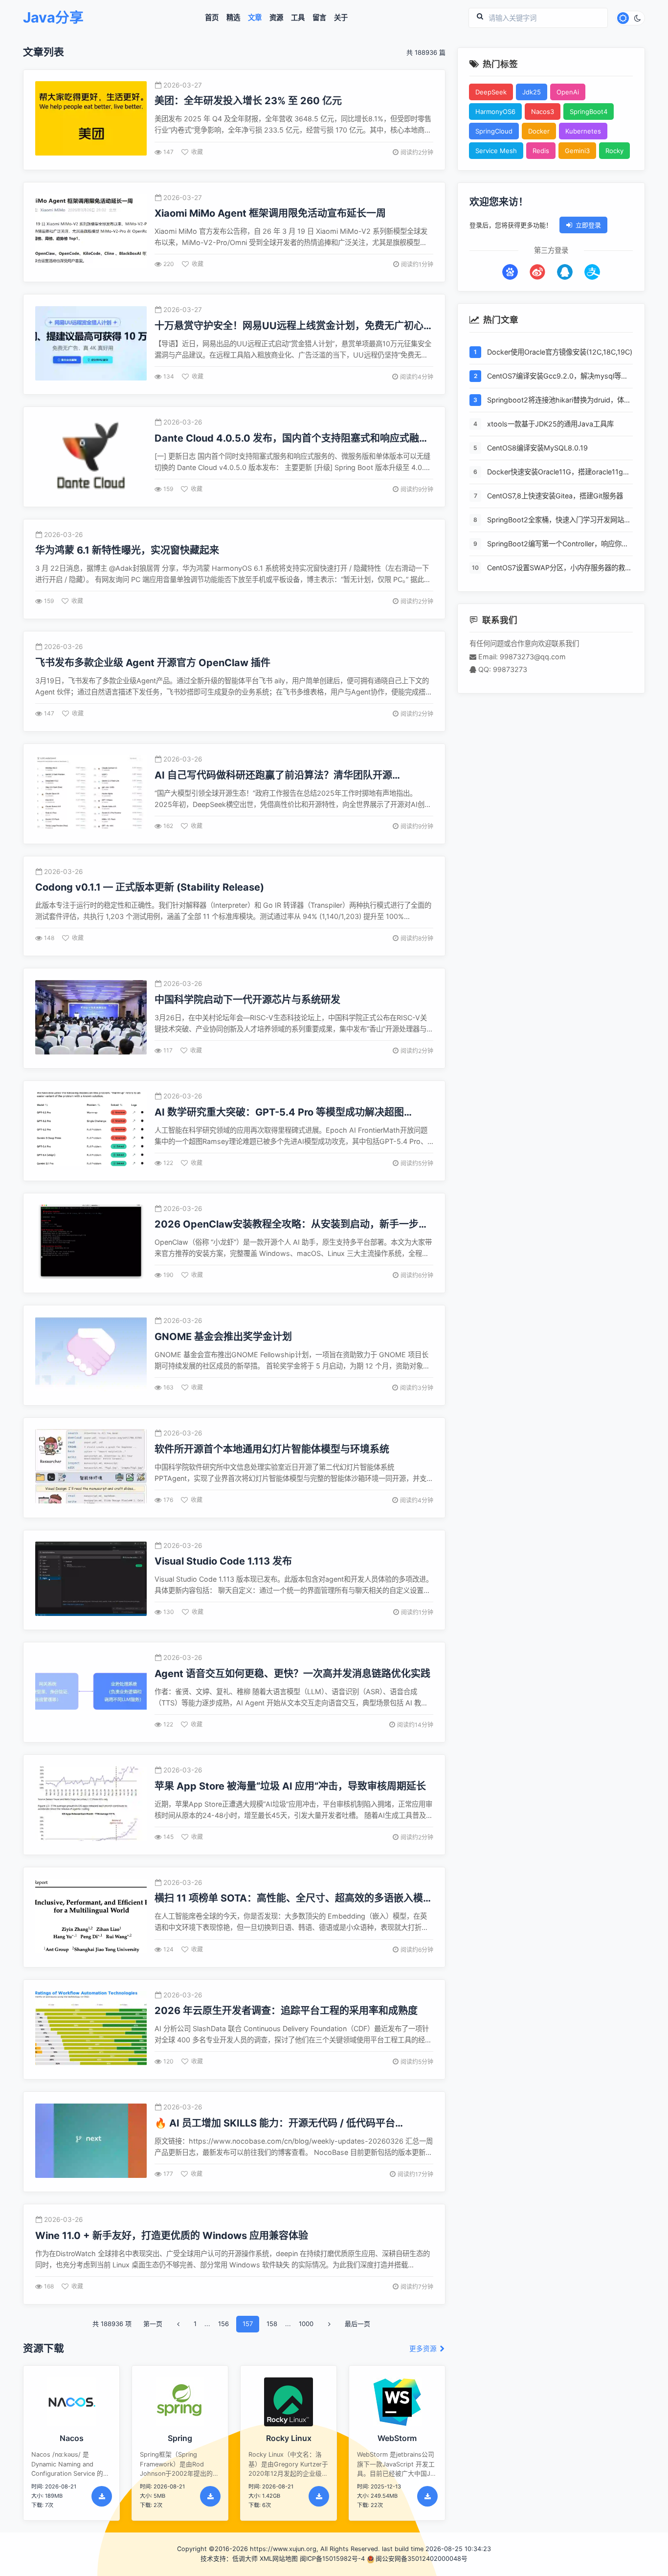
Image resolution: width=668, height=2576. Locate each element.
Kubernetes (583, 131)
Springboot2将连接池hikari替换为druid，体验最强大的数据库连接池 (559, 401)
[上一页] (178, 2324)
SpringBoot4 (589, 112)
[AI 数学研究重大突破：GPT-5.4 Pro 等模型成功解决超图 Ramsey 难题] (91, 1131)
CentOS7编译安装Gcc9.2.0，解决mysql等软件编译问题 (557, 377)
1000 (306, 2324)
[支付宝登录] (592, 272)
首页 (212, 18)
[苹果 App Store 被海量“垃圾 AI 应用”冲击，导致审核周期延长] (91, 1805)
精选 (233, 18)
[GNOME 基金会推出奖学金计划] (91, 1355)
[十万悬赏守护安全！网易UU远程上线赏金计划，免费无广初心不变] (91, 345)
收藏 (197, 152)
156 (223, 2324)
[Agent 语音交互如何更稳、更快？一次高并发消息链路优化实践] (91, 1692)
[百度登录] (510, 272)
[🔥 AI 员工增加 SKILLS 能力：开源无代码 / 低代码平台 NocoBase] (91, 2142)
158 (272, 2324)
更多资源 (424, 2349)
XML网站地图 (279, 2559)
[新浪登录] (537, 272)
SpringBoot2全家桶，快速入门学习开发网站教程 (559, 521)
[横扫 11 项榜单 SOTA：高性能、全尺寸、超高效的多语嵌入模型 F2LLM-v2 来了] (91, 1917)
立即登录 (588, 225)
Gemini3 (577, 151)
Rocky (614, 151)
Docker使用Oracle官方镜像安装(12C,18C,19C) (560, 352)
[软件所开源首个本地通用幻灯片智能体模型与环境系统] (91, 1467)
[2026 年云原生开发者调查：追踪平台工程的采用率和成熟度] (91, 2029)
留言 (319, 18)
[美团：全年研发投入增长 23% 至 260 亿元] (91, 120)
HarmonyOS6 (495, 112)
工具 (298, 18)
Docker (539, 131)
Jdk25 (532, 92)
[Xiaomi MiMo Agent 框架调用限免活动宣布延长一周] (91, 232)
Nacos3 (543, 112)
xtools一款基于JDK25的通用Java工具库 (550, 424)
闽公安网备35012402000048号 (422, 2559)
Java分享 (53, 18)
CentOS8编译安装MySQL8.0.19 (537, 448)
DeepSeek (491, 92)
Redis (541, 151)
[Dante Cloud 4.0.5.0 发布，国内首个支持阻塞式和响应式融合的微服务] (91, 457)
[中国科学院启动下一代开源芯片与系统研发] (91, 1019)
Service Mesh (496, 151)
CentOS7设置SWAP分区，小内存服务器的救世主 (559, 569)
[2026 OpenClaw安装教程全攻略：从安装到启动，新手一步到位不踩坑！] (91, 1243)
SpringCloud (494, 131)
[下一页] (329, 2324)
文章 (255, 18)
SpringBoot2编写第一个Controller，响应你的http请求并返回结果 (558, 545)
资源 (276, 18)
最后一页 (357, 2324)
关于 (341, 18)
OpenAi (568, 92)
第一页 (153, 2324)
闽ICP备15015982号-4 (332, 2559)
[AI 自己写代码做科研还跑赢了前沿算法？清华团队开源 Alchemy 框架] (91, 794)
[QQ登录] (565, 272)
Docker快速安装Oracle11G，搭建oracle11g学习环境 (558, 473)
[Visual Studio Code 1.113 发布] (91, 1580)
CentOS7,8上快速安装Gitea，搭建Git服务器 (555, 496)
